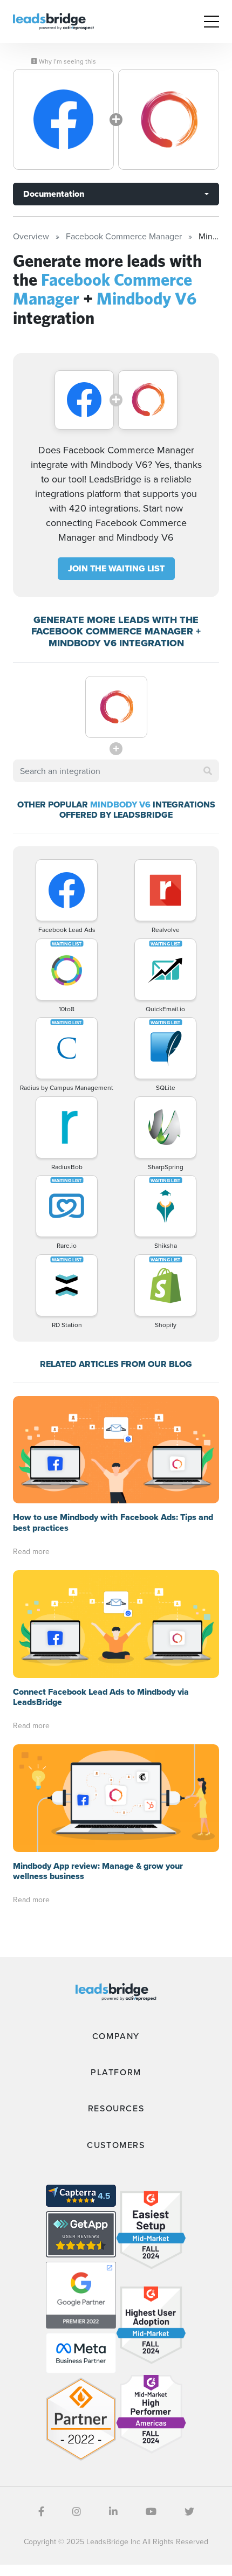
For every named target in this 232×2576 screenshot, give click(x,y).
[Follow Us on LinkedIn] (113, 2512)
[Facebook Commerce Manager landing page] (63, 119)
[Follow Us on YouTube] (151, 2512)
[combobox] (116, 771)
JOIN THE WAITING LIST (116, 568)
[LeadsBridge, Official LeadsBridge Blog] (53, 20)
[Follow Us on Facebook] (41, 2512)
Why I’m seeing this (67, 61)
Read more (31, 1551)
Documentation (54, 194)
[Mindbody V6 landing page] (169, 119)
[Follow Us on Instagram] (77, 2512)
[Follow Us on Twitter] (189, 2512)
